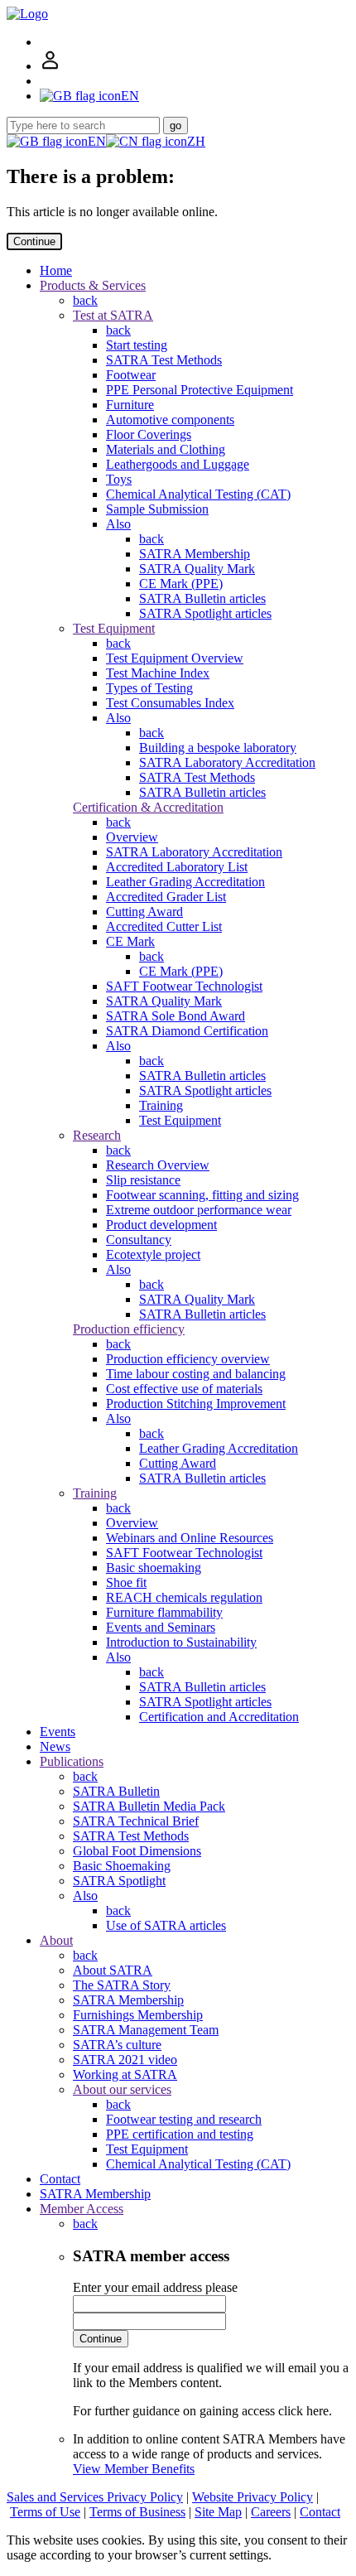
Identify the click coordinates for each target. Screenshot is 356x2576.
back (85, 300)
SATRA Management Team (146, 2030)
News (55, 1746)
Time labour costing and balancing (196, 1374)
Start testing (137, 345)
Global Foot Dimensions (137, 1851)
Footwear (131, 375)
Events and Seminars (161, 1627)
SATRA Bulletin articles (202, 598)
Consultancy (139, 1240)
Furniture (130, 405)
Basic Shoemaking (122, 1866)
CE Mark (130, 941)
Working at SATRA (125, 2074)
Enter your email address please (155, 2287)
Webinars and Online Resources (190, 1538)
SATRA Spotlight (119, 1881)
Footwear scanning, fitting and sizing (202, 1195)
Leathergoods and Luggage (178, 464)
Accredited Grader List (166, 897)
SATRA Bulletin (116, 1791)
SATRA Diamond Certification (187, 1031)
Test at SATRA (113, 315)
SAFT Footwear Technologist (184, 986)
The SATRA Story (122, 1985)
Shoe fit (126, 1582)
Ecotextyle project (153, 1254)
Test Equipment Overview (175, 658)
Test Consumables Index (170, 703)
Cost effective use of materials (184, 1389)
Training (161, 1105)
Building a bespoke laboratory (218, 748)
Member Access (82, 2209)
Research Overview (158, 1165)
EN (97, 141)
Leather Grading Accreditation (185, 882)
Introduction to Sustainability (181, 1642)
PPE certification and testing (180, 2134)
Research (97, 1135)
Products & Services (93, 285)
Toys (119, 479)
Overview (132, 837)
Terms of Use (45, 2512)
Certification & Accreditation (148, 807)
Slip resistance (143, 1180)
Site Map (218, 2512)
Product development (161, 1225)
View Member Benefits (134, 2469)
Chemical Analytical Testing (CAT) (198, 494)
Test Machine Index (158, 673)
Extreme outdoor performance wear (199, 1210)
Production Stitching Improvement (196, 1404)
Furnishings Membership (138, 2015)
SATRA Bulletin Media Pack (149, 1806)
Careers (271, 2512)
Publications (72, 1761)
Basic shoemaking (154, 1568)
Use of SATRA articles (166, 1925)
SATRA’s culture (117, 2045)
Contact (60, 2179)
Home (56, 270)
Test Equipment (114, 628)
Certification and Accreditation (219, 1717)
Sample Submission (157, 509)
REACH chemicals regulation (184, 1597)
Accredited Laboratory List (177, 867)
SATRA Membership (195, 554)
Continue (34, 241)
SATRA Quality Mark (197, 569)
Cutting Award (144, 912)
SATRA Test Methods (164, 360)
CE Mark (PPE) (181, 584)
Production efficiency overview (188, 1359)
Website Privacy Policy (253, 2497)
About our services (122, 2089)
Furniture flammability (164, 1612)
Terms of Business (137, 2512)
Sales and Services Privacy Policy (95, 2497)
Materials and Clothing (166, 449)
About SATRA (113, 1970)
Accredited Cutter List (164, 926)
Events (58, 1732)
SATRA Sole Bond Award (176, 1016)
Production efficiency (129, 1329)
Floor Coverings (149, 434)
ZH (196, 141)
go (176, 125)
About (56, 1940)
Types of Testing (149, 688)
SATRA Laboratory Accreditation (227, 762)
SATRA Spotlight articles (205, 613)
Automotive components (170, 420)
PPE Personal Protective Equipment (200, 390)
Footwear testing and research (184, 2119)
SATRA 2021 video (125, 2060)
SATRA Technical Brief (136, 1821)
